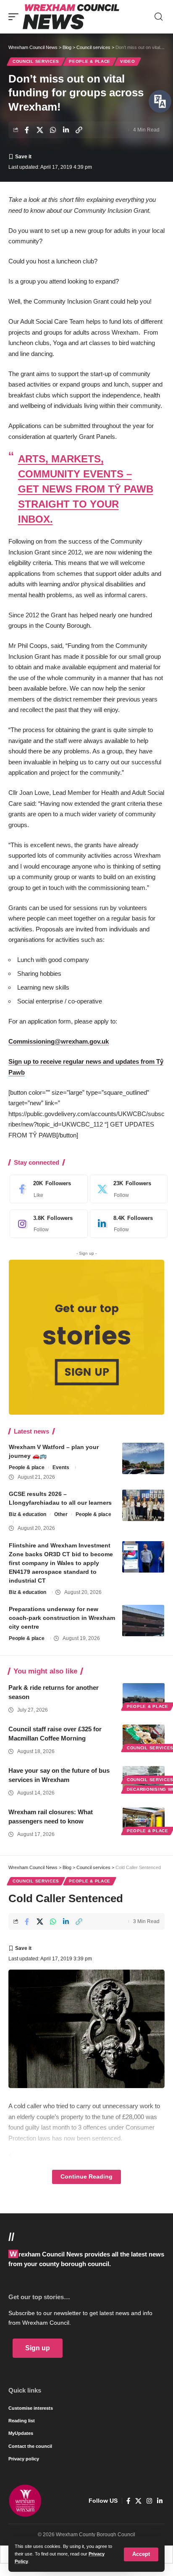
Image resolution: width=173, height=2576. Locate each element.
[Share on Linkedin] (66, 130)
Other (61, 1514)
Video (128, 61)
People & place (90, 61)
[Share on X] (40, 130)
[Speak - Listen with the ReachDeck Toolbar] (160, 101)
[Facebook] (47, 1189)
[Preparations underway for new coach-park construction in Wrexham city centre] (143, 1621)
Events (61, 1467)
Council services (36, 61)
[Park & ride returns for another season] (144, 1696)
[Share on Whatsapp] (53, 130)
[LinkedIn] (127, 1224)
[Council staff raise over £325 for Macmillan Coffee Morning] (144, 1737)
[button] (141, 2554)
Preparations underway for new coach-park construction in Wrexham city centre (62, 1618)
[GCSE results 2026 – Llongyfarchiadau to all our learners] (143, 1505)
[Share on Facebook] (27, 130)
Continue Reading (86, 2177)
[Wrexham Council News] (71, 17)
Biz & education (28, 1514)
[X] (127, 1189)
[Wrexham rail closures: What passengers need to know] (144, 1820)
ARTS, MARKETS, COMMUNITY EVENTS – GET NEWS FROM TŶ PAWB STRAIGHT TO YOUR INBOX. (86, 489)
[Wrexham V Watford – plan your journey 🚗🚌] (143, 1458)
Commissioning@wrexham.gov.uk (59, 1041)
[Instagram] (47, 1224)
